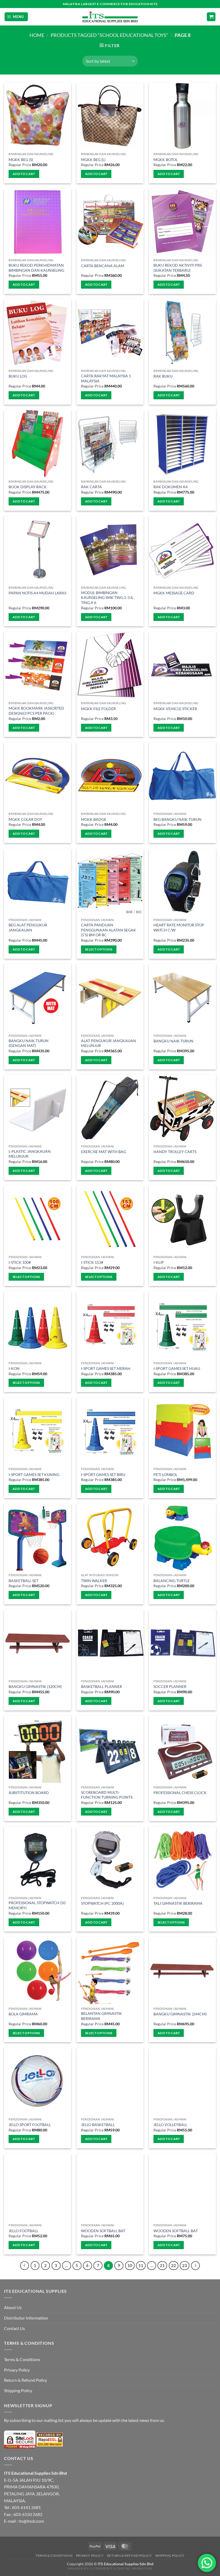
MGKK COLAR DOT (25, 819)
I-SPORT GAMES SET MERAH (106, 1368)
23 (185, 2265)
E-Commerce (102, 2568)
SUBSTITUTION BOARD (29, 1793)
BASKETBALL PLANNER (102, 1686)
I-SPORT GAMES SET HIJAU (177, 1368)
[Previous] (25, 2266)
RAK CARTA (91, 487)
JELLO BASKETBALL (98, 2125)
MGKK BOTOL (166, 160)
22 (174, 2265)
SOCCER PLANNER (170, 1686)
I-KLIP (159, 1262)
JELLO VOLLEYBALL (170, 2125)
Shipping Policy (18, 2390)
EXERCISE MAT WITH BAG (104, 1152)
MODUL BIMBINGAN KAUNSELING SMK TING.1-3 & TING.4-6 (107, 598)
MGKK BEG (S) (21, 160)
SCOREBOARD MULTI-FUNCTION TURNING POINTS (107, 1795)
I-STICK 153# (92, 1262)
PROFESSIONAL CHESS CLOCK (180, 1793)
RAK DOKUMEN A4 (170, 487)
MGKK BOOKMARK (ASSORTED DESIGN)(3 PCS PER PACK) (36, 711)
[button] (16, 17)
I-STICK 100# (20, 1262)
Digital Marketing (135, 2568)
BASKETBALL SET (23, 1581)
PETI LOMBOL (165, 1475)
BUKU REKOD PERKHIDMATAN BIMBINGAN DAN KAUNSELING (36, 268)
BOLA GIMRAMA (23, 2014)
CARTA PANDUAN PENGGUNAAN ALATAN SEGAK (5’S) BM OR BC (109, 930)
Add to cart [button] (24, 174)
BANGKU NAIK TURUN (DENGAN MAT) (29, 1043)
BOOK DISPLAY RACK (28, 487)
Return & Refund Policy (25, 2380)
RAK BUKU (163, 376)
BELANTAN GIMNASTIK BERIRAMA (102, 2016)
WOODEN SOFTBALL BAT (103, 2231)
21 (162, 2265)
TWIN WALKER (94, 1581)
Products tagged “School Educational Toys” (109, 35)
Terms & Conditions (22, 2359)
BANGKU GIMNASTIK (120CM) (35, 1686)
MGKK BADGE (94, 819)
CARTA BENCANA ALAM (103, 266)
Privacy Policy (17, 2370)
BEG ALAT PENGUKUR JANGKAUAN (28, 927)
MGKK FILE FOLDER (98, 709)
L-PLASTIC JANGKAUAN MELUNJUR (30, 1154)
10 (130, 2265)
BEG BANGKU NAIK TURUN (177, 819)
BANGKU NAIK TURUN (173, 1041)
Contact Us (14, 2328)
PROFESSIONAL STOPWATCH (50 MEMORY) (37, 1905)
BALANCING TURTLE (172, 1581)
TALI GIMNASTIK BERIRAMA (178, 1903)
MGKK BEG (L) (93, 160)
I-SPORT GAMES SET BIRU (103, 1475)
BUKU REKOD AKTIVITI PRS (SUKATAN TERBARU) (178, 268)
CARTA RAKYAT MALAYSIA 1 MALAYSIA (106, 378)
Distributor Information (26, 2318)
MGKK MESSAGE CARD (174, 593)
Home (37, 35)
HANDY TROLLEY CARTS (175, 1152)
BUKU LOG (18, 376)
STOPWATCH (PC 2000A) (102, 1903)
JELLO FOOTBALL (23, 2231)
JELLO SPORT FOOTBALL (30, 2125)
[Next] (196, 2266)
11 (141, 2265)
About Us (13, 2307)
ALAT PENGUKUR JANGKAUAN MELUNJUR (109, 1043)
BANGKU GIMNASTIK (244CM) (180, 2014)
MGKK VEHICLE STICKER (175, 709)
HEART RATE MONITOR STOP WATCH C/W (179, 927)
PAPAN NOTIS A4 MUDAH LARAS (37, 593)
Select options (99, 949)
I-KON (14, 1368)
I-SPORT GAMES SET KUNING (34, 1475)
